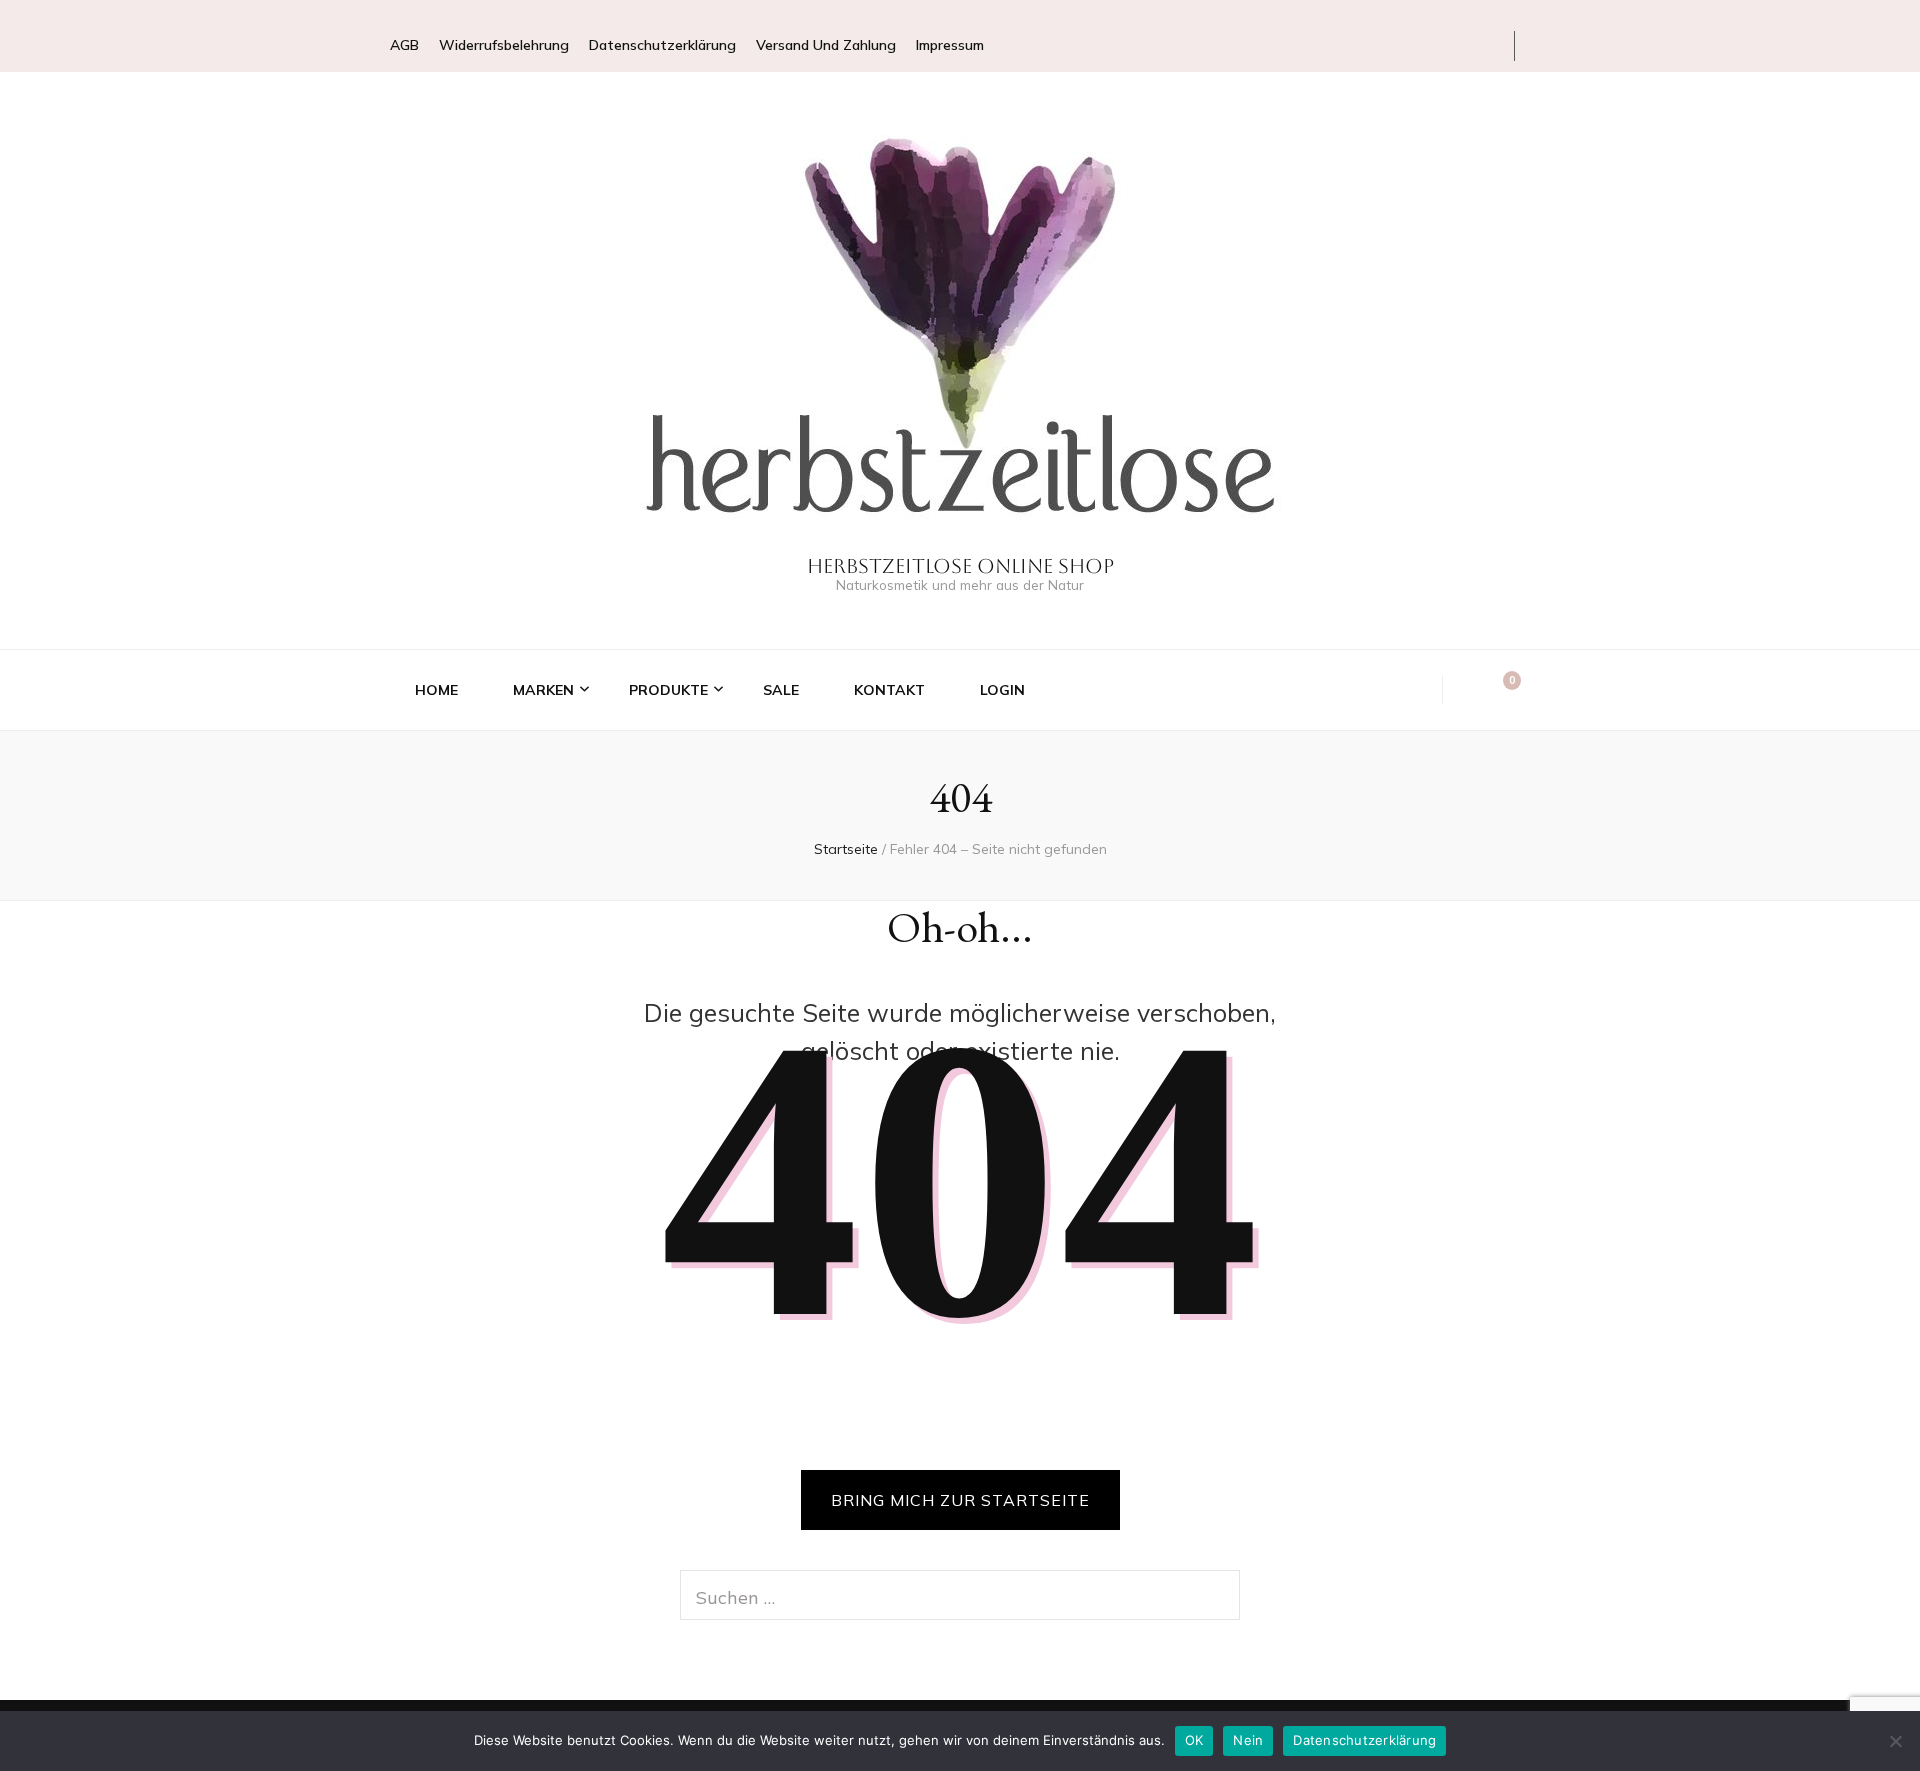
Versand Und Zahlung (826, 45)
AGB (404, 45)
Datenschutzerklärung (662, 45)
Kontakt (889, 690)
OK (1194, 1740)
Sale (781, 690)
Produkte (668, 690)
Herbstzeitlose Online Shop (960, 566)
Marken (543, 690)
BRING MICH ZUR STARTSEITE (960, 1500)
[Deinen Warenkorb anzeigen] (1502, 688)
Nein (1248, 1740)
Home (436, 690)
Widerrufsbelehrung (504, 45)
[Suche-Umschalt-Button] (1471, 690)
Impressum (950, 45)
